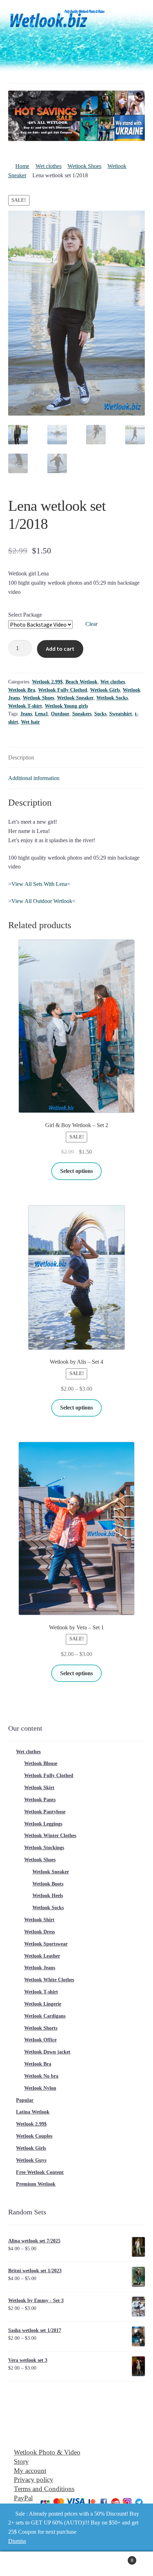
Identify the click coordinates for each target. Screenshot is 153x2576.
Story (21, 2461)
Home (22, 166)
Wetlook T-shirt (25, 706)
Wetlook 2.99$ (47, 682)
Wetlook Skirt (39, 1788)
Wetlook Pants (40, 1800)
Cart (118, 2558)
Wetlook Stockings (44, 1848)
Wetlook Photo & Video (47, 2452)
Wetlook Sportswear (46, 1944)
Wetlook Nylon (40, 2088)
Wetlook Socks (112, 698)
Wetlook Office (40, 2040)
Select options (76, 1171)
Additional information (34, 778)
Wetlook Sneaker (75, 698)
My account (30, 2471)
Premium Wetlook (36, 2184)
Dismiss (17, 2541)
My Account (25, 2564)
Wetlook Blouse (41, 1763)
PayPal (23, 2498)
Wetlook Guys (31, 2160)
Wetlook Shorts (41, 2028)
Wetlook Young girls (66, 706)
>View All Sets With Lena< (39, 884)
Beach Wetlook (81, 682)
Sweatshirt (121, 714)
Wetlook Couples (34, 2136)
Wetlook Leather (42, 1956)
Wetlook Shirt (39, 1920)
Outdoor (60, 714)
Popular (25, 2100)
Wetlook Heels (48, 1896)
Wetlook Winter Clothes (50, 1836)
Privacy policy (34, 2480)
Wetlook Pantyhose (45, 1812)
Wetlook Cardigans (45, 2016)
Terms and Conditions (44, 2489)
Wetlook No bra (41, 2076)
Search (76, 2564)
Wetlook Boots (48, 1884)
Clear (91, 624)
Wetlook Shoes (85, 166)
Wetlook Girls (105, 690)
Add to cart (60, 649)
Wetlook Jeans (40, 1968)
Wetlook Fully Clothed (63, 690)
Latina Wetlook (33, 2112)
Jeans (26, 714)
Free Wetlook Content (40, 2172)
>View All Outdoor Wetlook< (42, 901)
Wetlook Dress (39, 1932)
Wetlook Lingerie (43, 2004)
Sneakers (82, 714)
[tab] (77, 758)
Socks (100, 714)
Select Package (25, 615)
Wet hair (30, 722)
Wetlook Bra (22, 690)
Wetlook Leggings (43, 1824)
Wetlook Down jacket (47, 2052)
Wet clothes (49, 166)
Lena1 (41, 714)
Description (21, 757)
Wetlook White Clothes (49, 1980)
